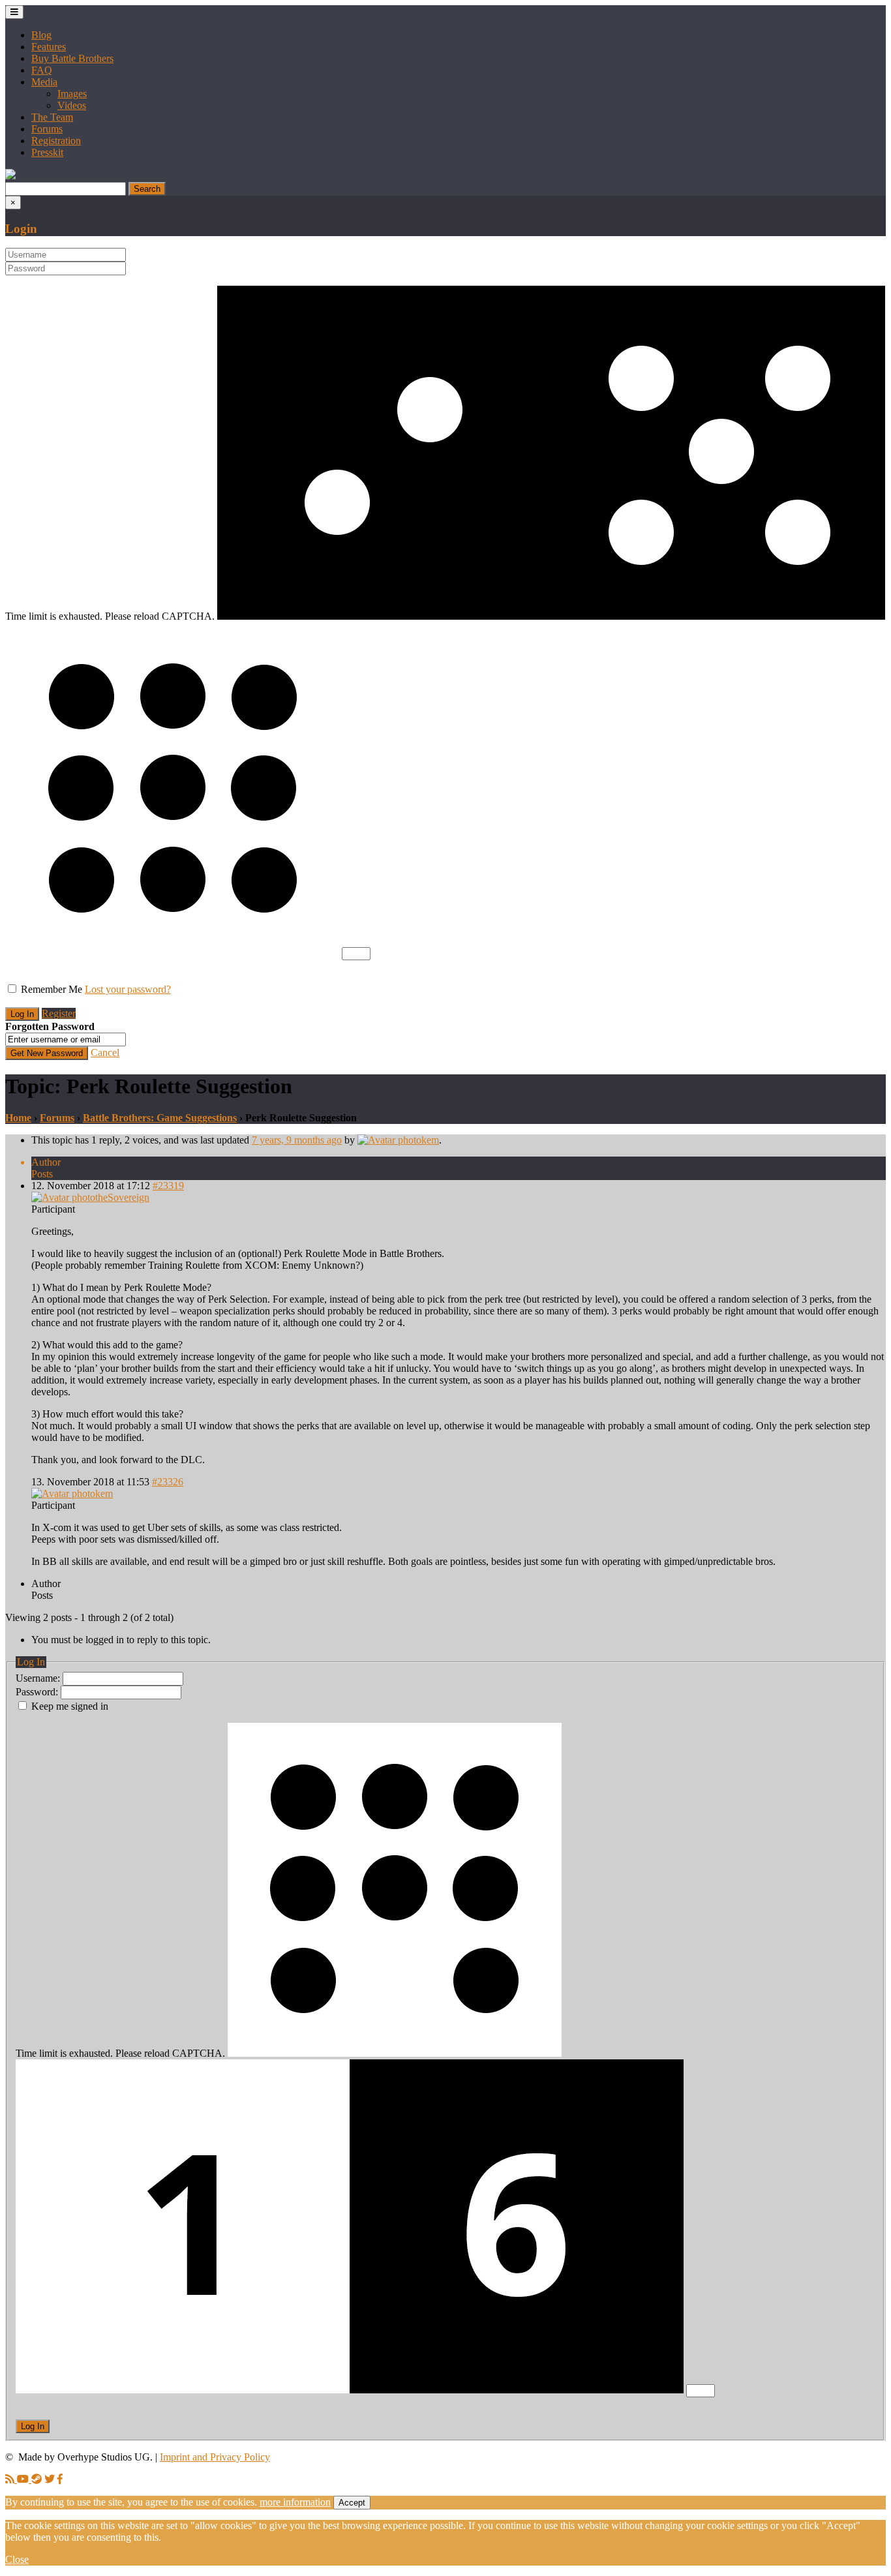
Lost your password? (128, 989)
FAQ (42, 70)
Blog (41, 35)
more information (295, 2502)
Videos (72, 105)
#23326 (168, 1482)
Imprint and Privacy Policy (215, 2457)
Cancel (105, 1053)
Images (72, 94)
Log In (33, 2426)
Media (44, 82)
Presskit (47, 152)
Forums (47, 129)
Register (59, 1013)
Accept (352, 2503)
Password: (38, 1692)
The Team (52, 117)
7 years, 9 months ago (297, 1140)
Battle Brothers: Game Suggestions (160, 1118)
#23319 (168, 1186)
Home (18, 1118)
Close (17, 2559)
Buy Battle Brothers (72, 58)
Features (49, 47)
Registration (56, 141)
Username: (39, 1678)
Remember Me (52, 989)
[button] (10, 176)
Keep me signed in (70, 1706)
